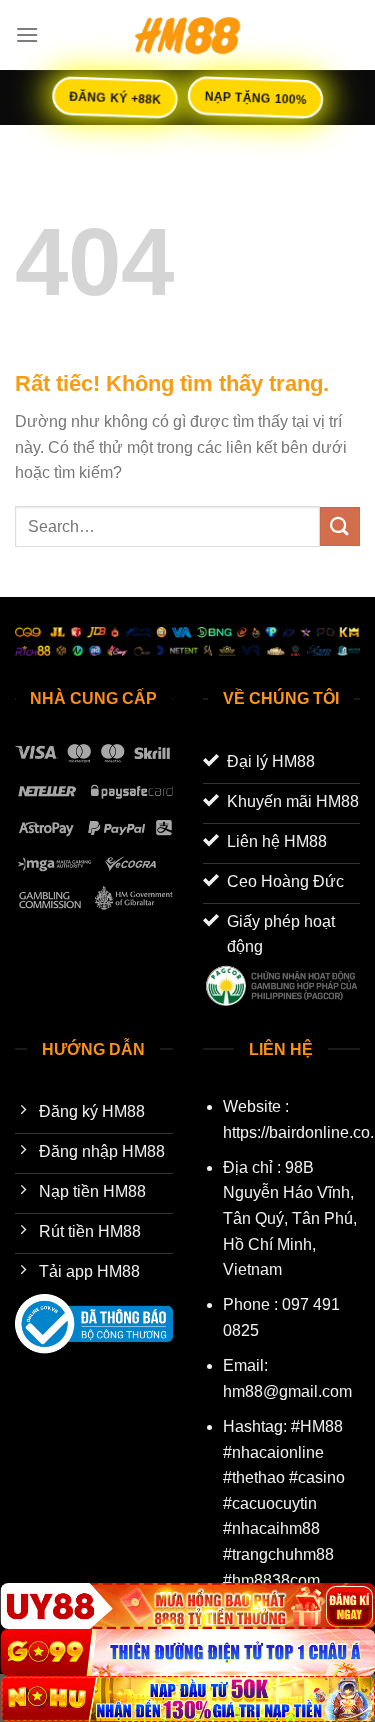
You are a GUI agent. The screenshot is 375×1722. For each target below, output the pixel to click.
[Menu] (27, 34)
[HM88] (188, 35)
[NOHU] (187, 1699)
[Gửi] (340, 526)
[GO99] (187, 1652)
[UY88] (187, 1606)
